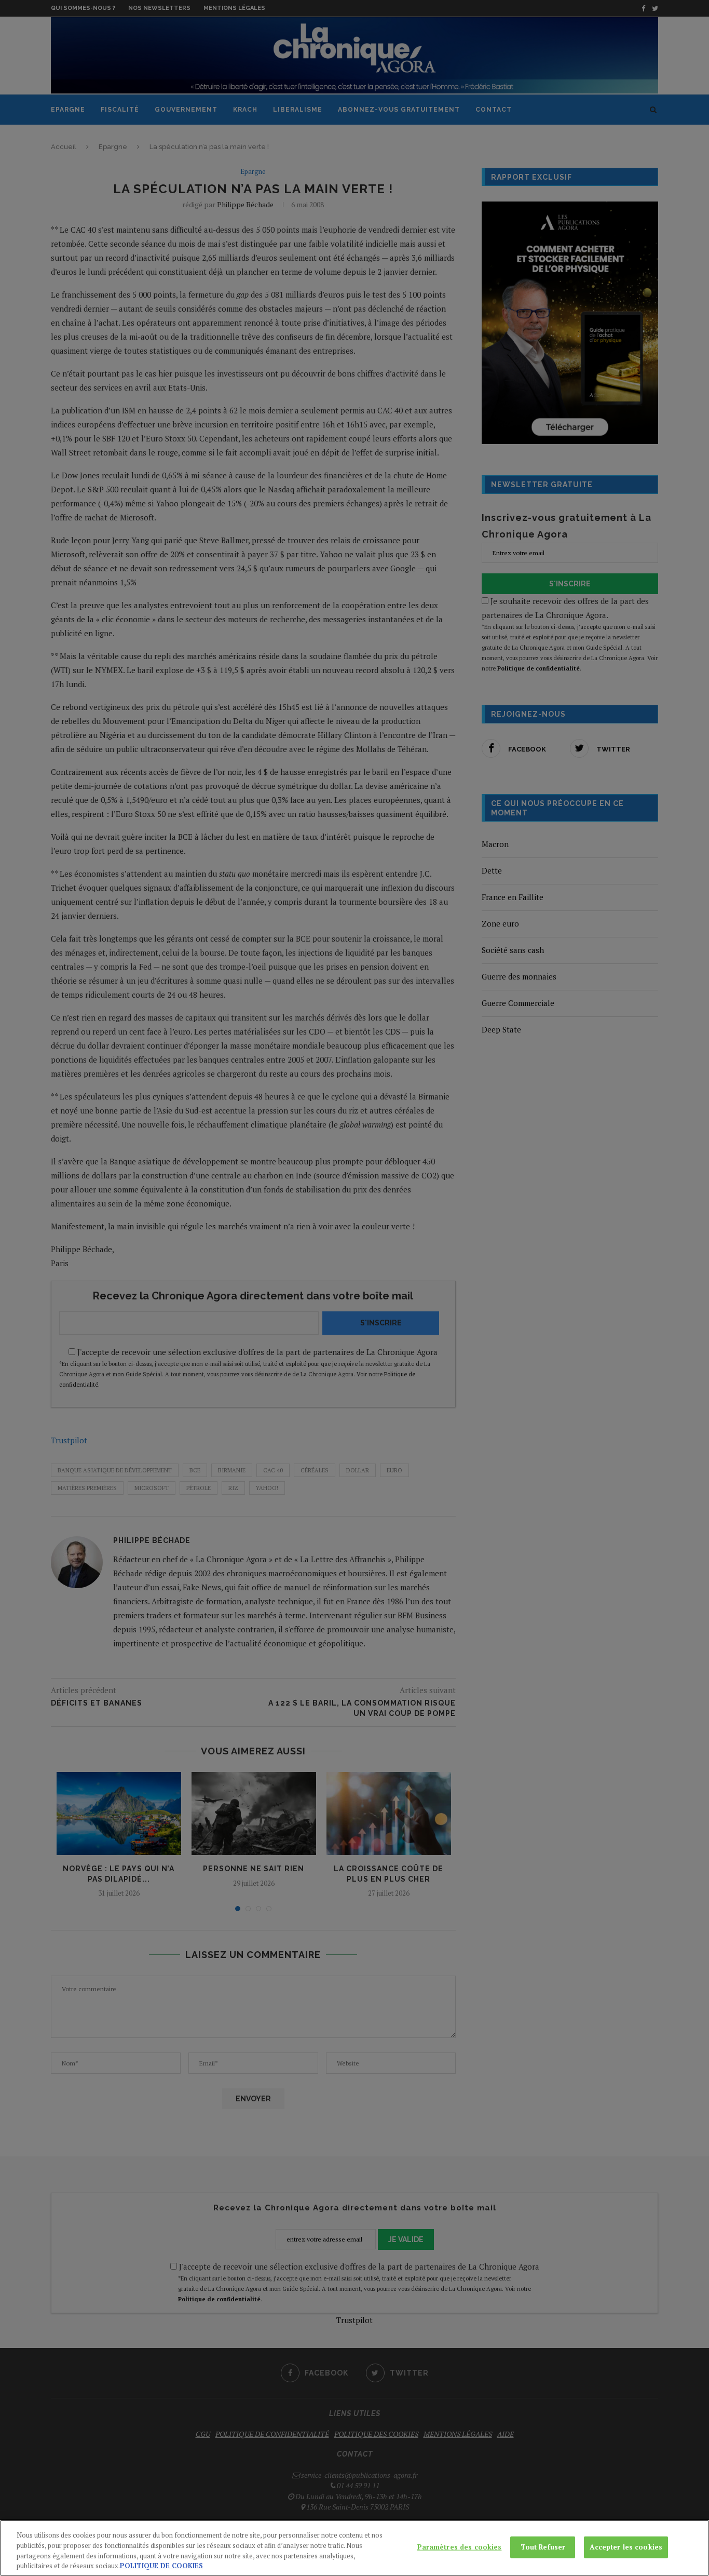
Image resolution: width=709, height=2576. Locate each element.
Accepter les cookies (626, 2547)
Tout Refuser (543, 2547)
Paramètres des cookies (460, 2547)
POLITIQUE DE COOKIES (161, 2565)
